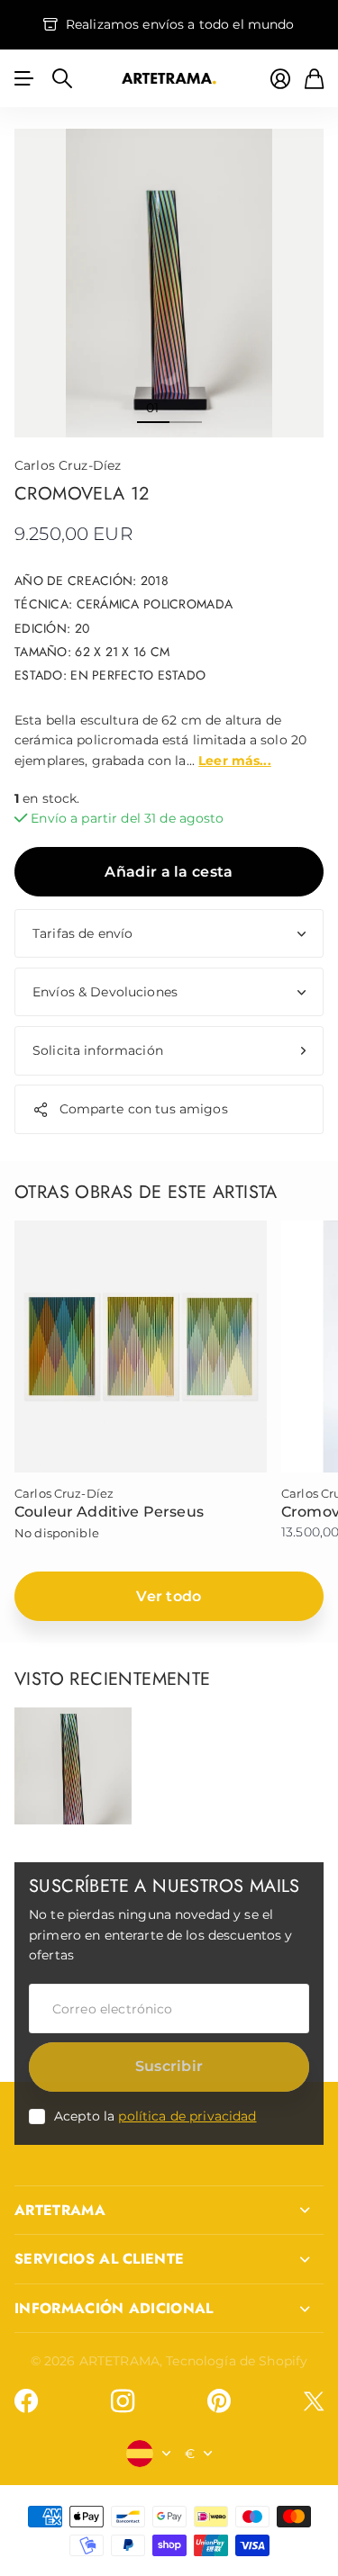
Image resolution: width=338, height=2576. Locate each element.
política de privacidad (187, 2116)
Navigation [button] (24, 78)
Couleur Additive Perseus (109, 1512)
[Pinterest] (219, 2401)
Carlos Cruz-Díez (68, 465)
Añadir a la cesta (169, 872)
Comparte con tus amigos (144, 1109)
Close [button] (169, 2211)
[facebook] (26, 2401)
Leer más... (235, 761)
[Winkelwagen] (314, 79)
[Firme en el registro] (280, 79)
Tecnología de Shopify (237, 2361)
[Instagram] (123, 2401)
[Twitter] (314, 2401)
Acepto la (155, 2116)
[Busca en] (62, 78)
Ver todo (169, 1596)
